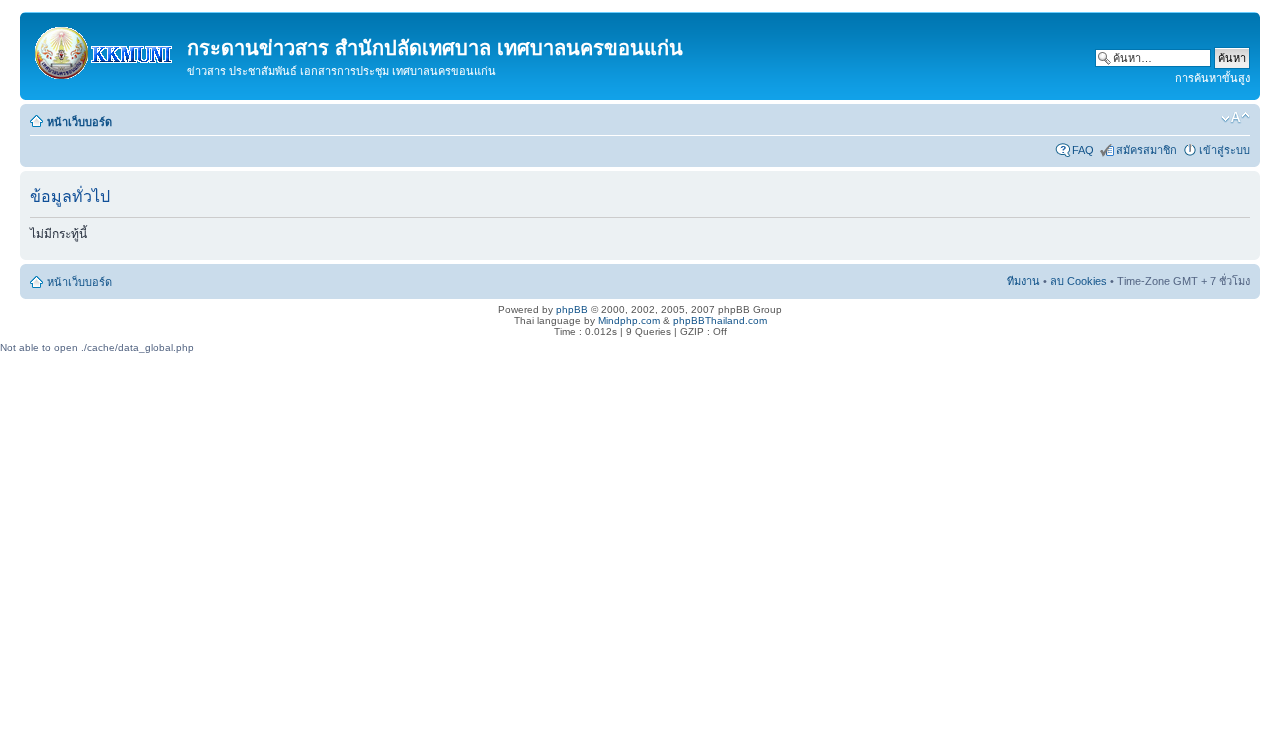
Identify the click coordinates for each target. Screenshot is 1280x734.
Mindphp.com (629, 320)
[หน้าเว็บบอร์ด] (106, 49)
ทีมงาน (1023, 281)
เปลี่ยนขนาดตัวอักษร (1235, 118)
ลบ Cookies (1078, 281)
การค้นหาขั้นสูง (1212, 78)
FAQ (1083, 150)
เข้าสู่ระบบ (1224, 150)
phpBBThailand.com (720, 320)
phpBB (572, 309)
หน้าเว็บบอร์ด (79, 122)
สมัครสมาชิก (1146, 150)
